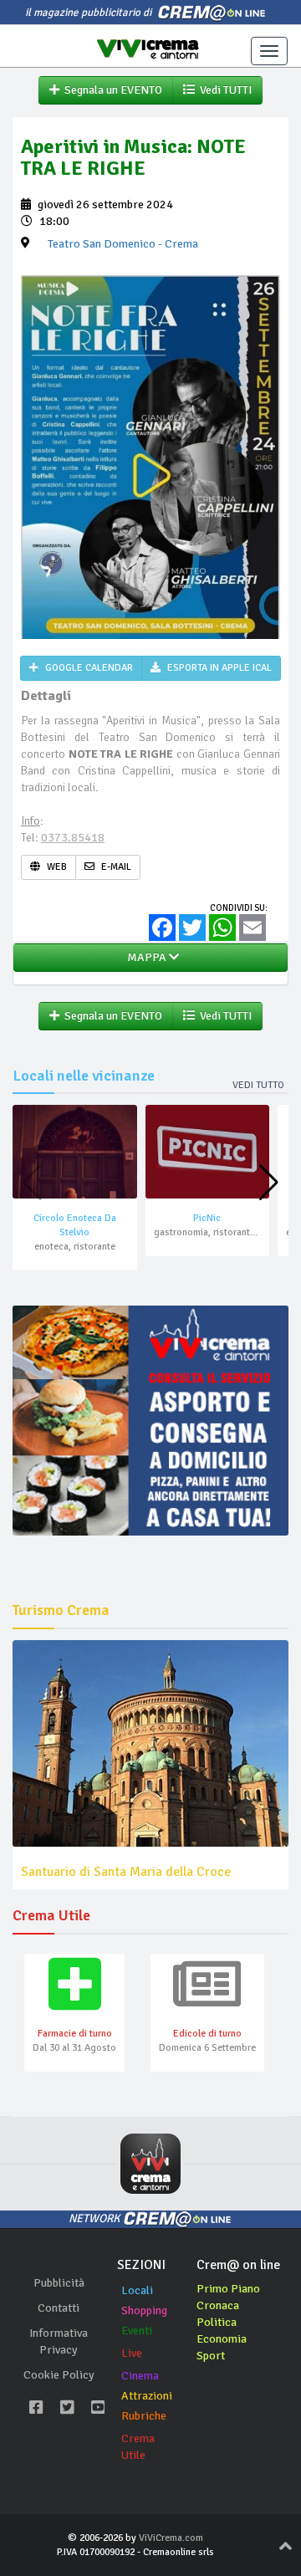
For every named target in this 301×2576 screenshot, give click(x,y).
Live (132, 2353)
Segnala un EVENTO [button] (111, 90)
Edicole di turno (207, 2034)
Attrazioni (147, 2396)
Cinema (140, 2376)
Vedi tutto (258, 1085)
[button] (269, 1183)
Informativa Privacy (59, 2341)
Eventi (137, 2331)
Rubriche (144, 2416)
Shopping (144, 2310)
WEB (56, 867)
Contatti (59, 2308)
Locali (137, 2290)
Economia (222, 2339)
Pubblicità (59, 2283)
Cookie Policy (59, 2375)
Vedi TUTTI (223, 90)
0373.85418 (73, 838)
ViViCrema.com (171, 2538)
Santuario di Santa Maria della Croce (126, 1872)
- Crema (123, 244)
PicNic (207, 1218)
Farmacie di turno (75, 2034)
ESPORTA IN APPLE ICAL (218, 668)
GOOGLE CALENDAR (88, 668)
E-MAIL (115, 867)
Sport (211, 2356)
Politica (217, 2322)
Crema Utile (138, 2447)
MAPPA (145, 957)
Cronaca (218, 2305)
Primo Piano (228, 2289)
